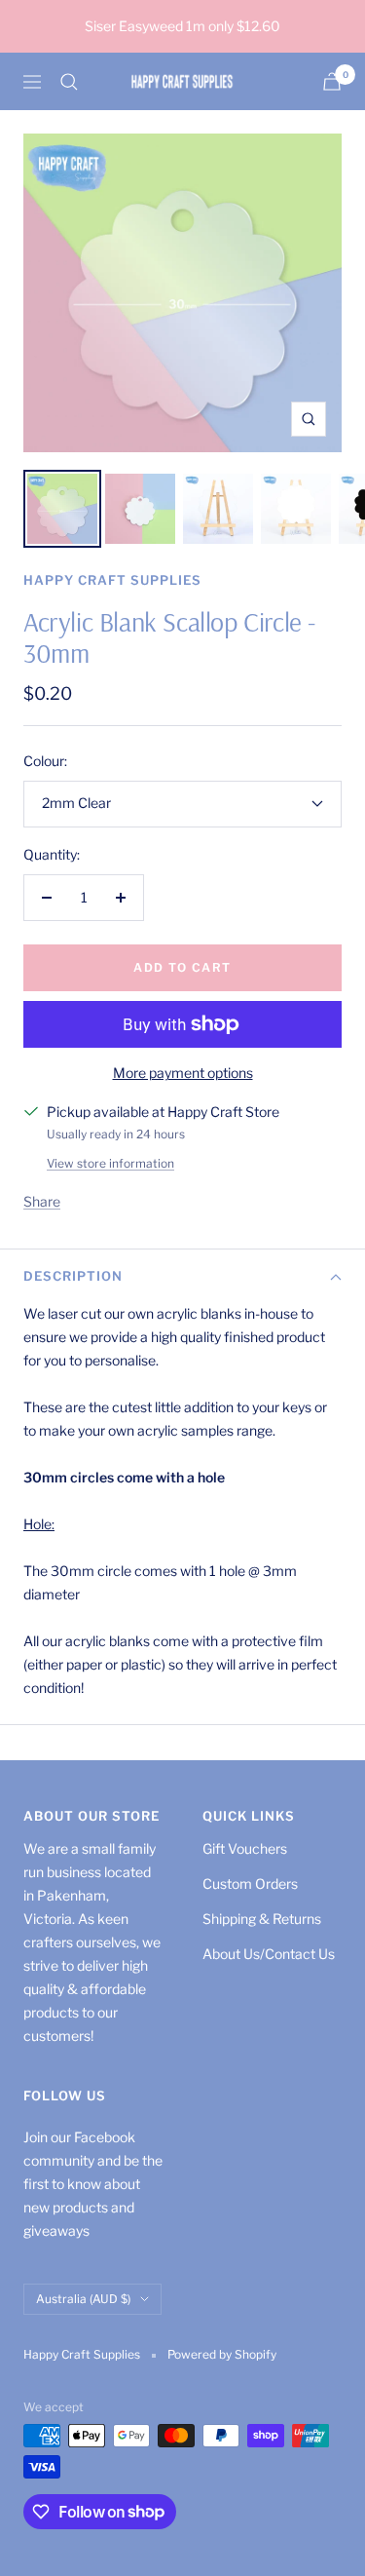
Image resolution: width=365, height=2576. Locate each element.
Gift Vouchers (245, 1848)
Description (73, 1276)
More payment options (183, 1073)
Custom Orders (250, 1884)
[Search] (69, 82)
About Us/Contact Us (269, 1954)
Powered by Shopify (222, 2354)
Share (42, 1201)
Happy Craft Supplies (112, 580)
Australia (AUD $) (83, 2299)
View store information (110, 1163)
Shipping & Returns (262, 1919)
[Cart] (332, 81)
